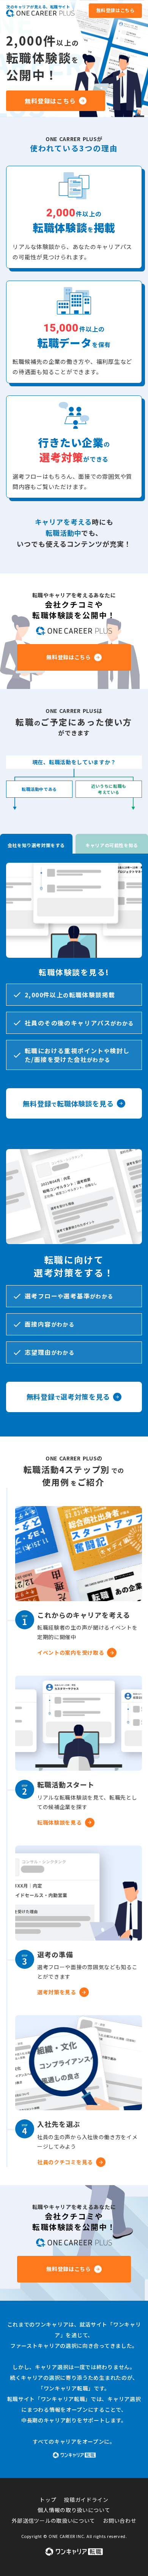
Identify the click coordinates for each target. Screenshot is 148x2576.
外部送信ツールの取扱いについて (54, 2521)
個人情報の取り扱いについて (74, 2510)
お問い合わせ (120, 2521)
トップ (48, 2500)
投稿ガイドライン (86, 2500)
